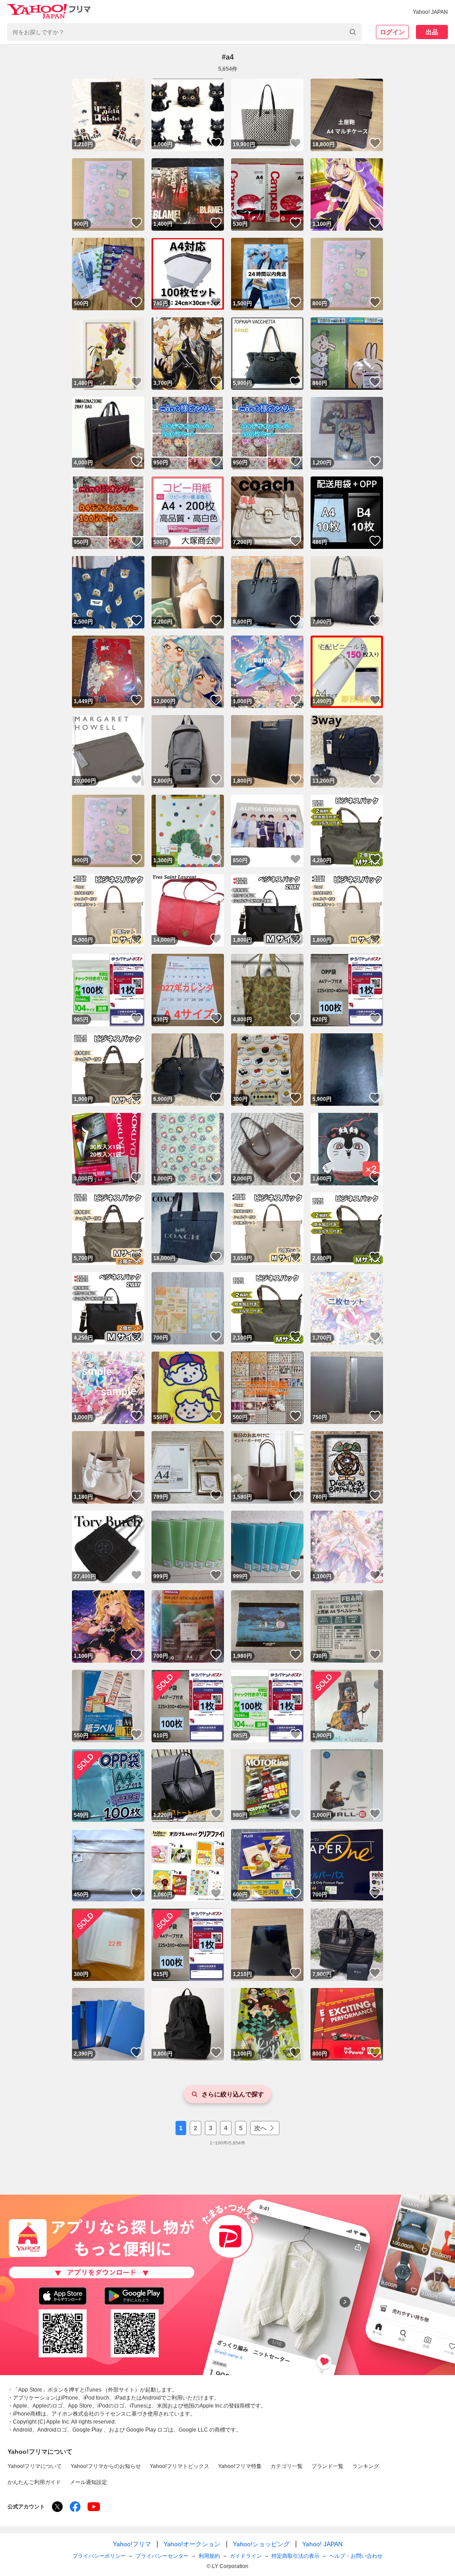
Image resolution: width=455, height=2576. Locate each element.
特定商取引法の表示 (295, 2556)
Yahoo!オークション (192, 2544)
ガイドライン (246, 2556)
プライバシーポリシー (99, 2556)
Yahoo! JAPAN (430, 12)
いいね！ (136, 143)
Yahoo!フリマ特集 (240, 2466)
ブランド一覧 (327, 2466)
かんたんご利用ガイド (34, 2482)
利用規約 (209, 2556)
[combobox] (184, 32)
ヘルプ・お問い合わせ (356, 2556)
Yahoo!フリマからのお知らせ (106, 2466)
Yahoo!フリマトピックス (180, 2466)
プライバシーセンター (162, 2556)
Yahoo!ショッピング (261, 2544)
